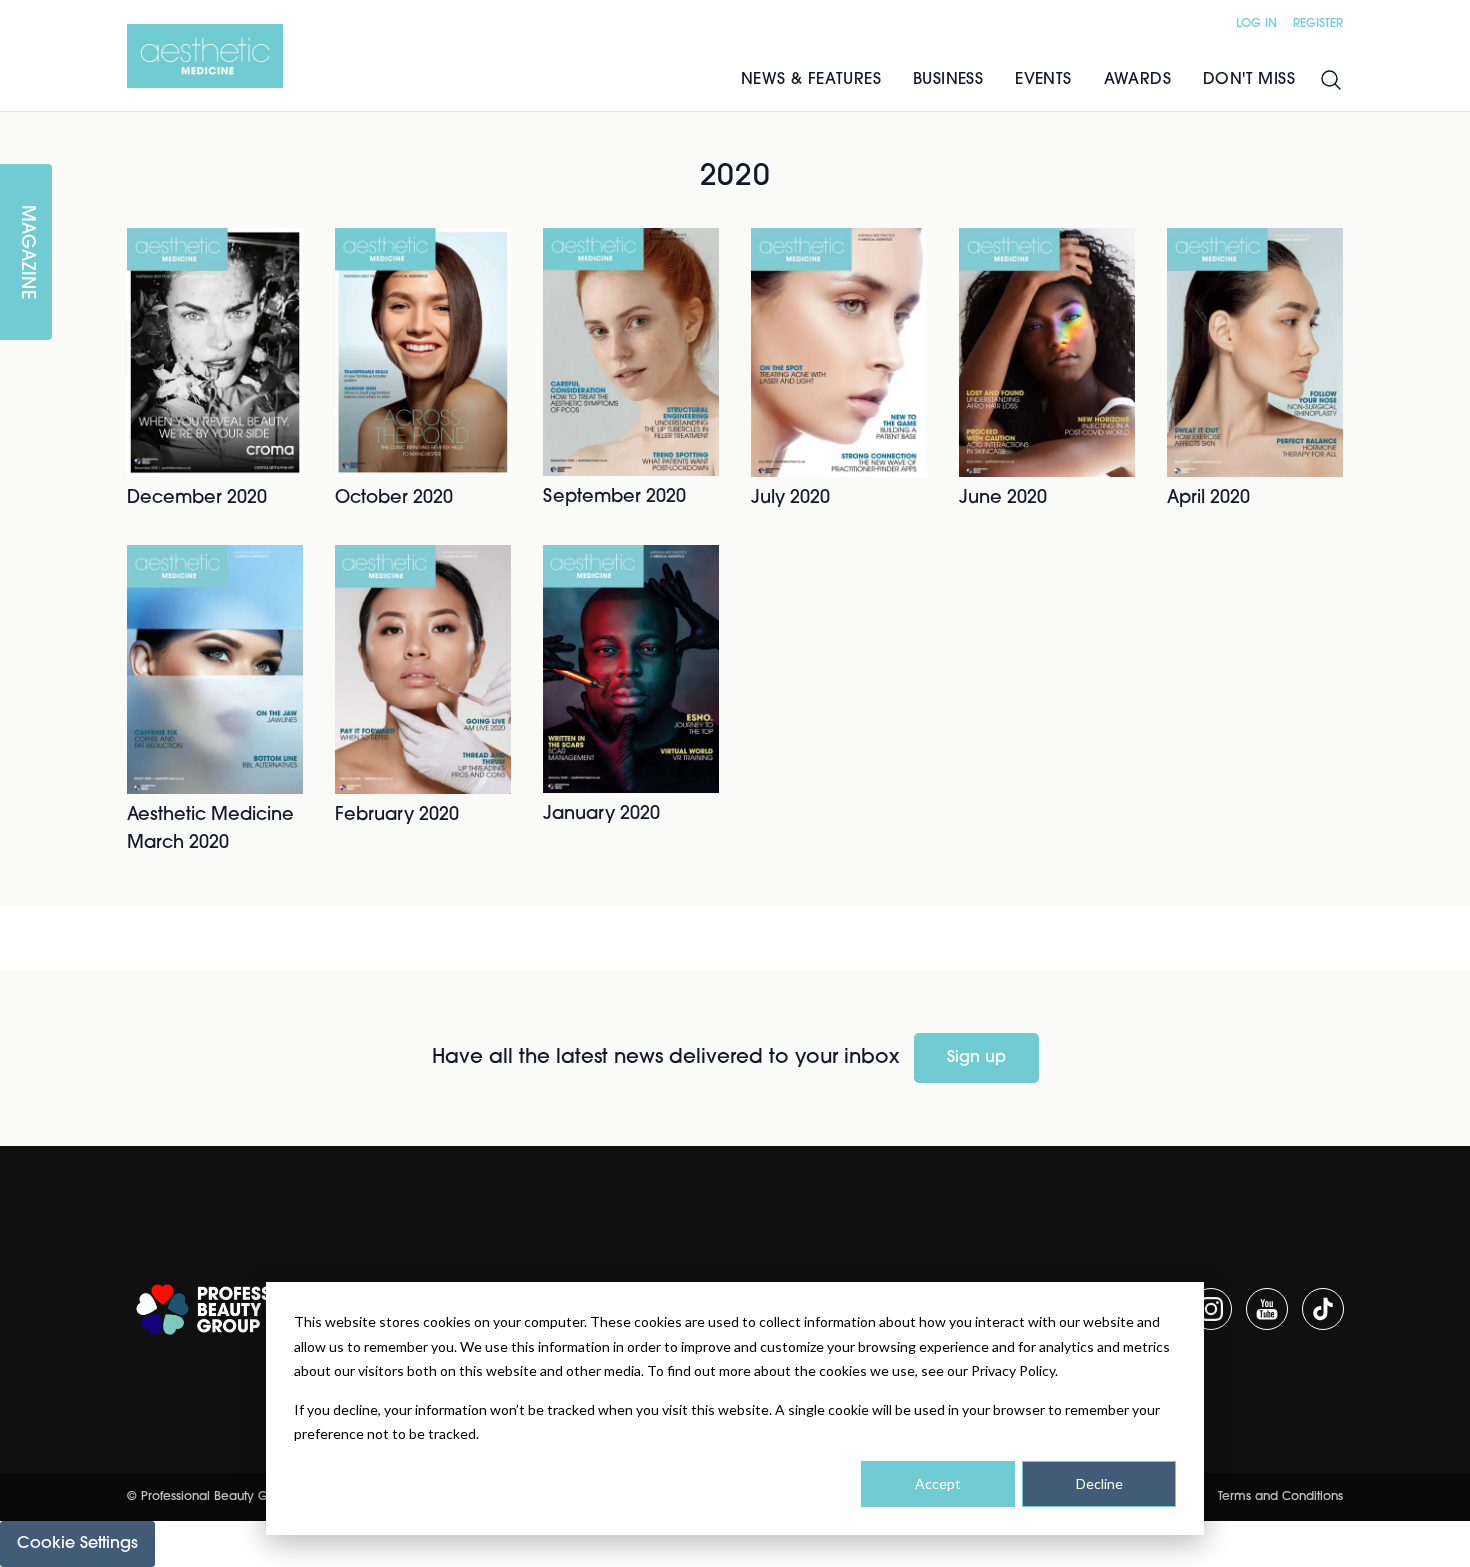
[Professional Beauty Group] (231, 1309)
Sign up (976, 1058)
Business (948, 80)
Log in (1256, 24)
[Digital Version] (16, 124)
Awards (1137, 80)
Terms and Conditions (1280, 1497)
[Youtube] (1267, 1309)
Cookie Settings (77, 1544)
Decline (1099, 1483)
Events (1043, 80)
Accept (938, 1483)
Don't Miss (1249, 80)
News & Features (811, 80)
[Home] (205, 56)
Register (1318, 24)
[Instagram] (1211, 1309)
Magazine (26, 252)
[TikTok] (1323, 1309)
